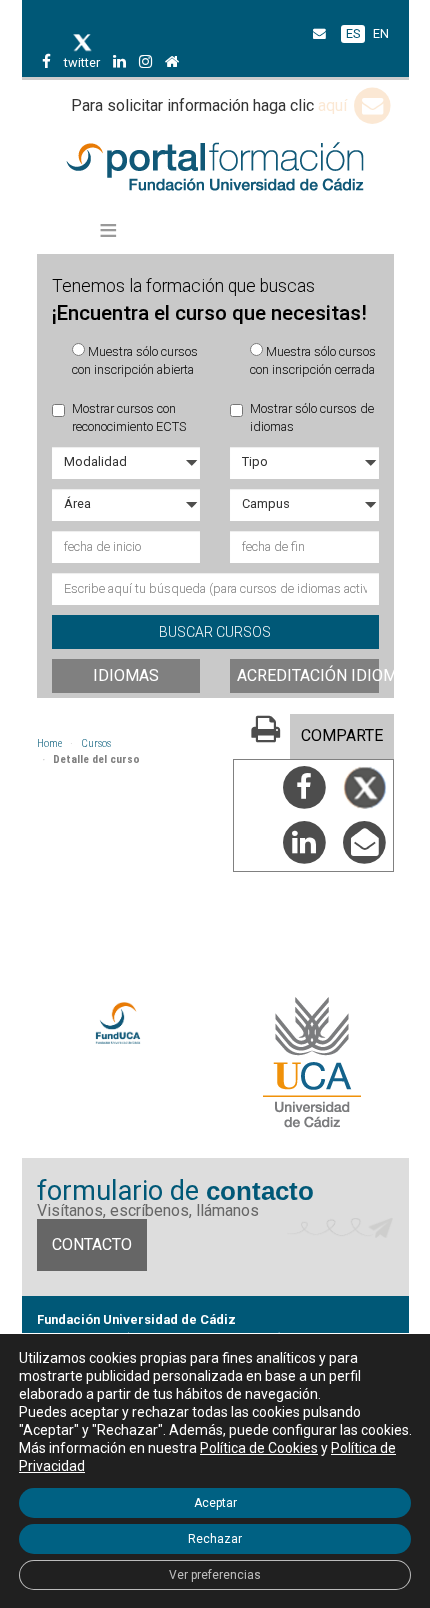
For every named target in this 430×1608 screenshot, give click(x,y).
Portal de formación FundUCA (215, 168)
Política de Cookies (259, 1448)
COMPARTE (342, 735)
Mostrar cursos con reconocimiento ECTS (129, 417)
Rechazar (215, 1539)
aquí (334, 105)
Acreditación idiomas (308, 675)
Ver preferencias (215, 1575)
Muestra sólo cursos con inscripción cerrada (313, 360)
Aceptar (215, 1503)
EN (381, 33)
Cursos (96, 743)
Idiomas (126, 675)
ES (353, 33)
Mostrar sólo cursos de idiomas (312, 417)
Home (49, 743)
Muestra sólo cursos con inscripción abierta (135, 360)
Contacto (92, 1244)
